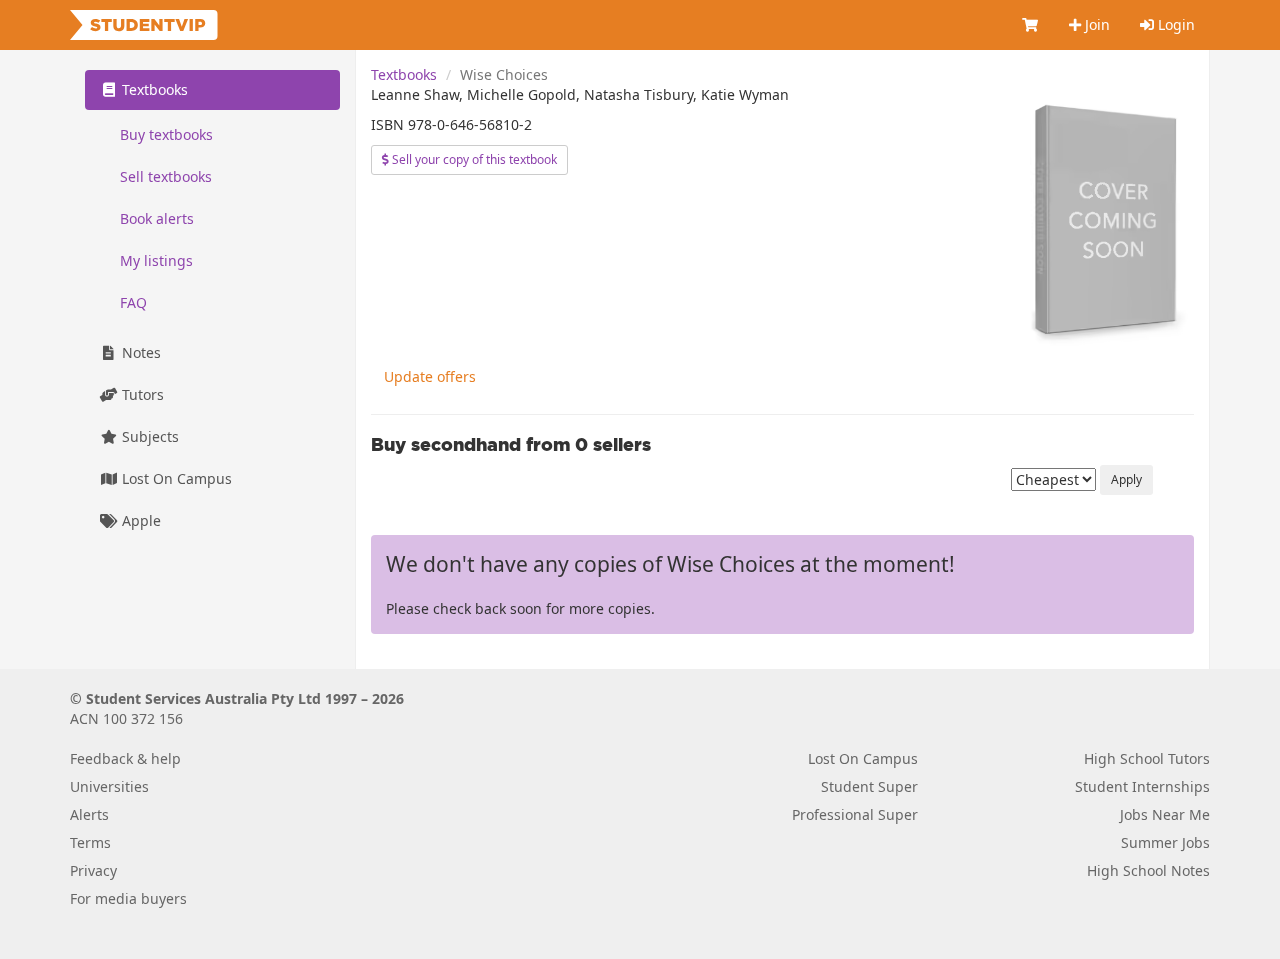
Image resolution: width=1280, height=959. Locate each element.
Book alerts (157, 218)
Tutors (141, 394)
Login (1174, 24)
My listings (156, 260)
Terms (90, 842)
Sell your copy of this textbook (473, 159)
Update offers (430, 376)
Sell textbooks (166, 176)
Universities (109, 786)
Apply (1126, 479)
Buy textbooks (166, 134)
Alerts (89, 814)
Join (1095, 24)
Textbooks (404, 74)
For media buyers (128, 898)
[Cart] (1031, 25)
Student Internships (1142, 786)
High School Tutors (1147, 758)
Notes (139, 352)
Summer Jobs (1165, 842)
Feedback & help (125, 758)
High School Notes (1148, 870)
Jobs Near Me (1165, 814)
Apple (139, 520)
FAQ (133, 302)
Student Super (869, 786)
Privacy (93, 870)
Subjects (148, 436)
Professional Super (855, 814)
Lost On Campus (175, 478)
